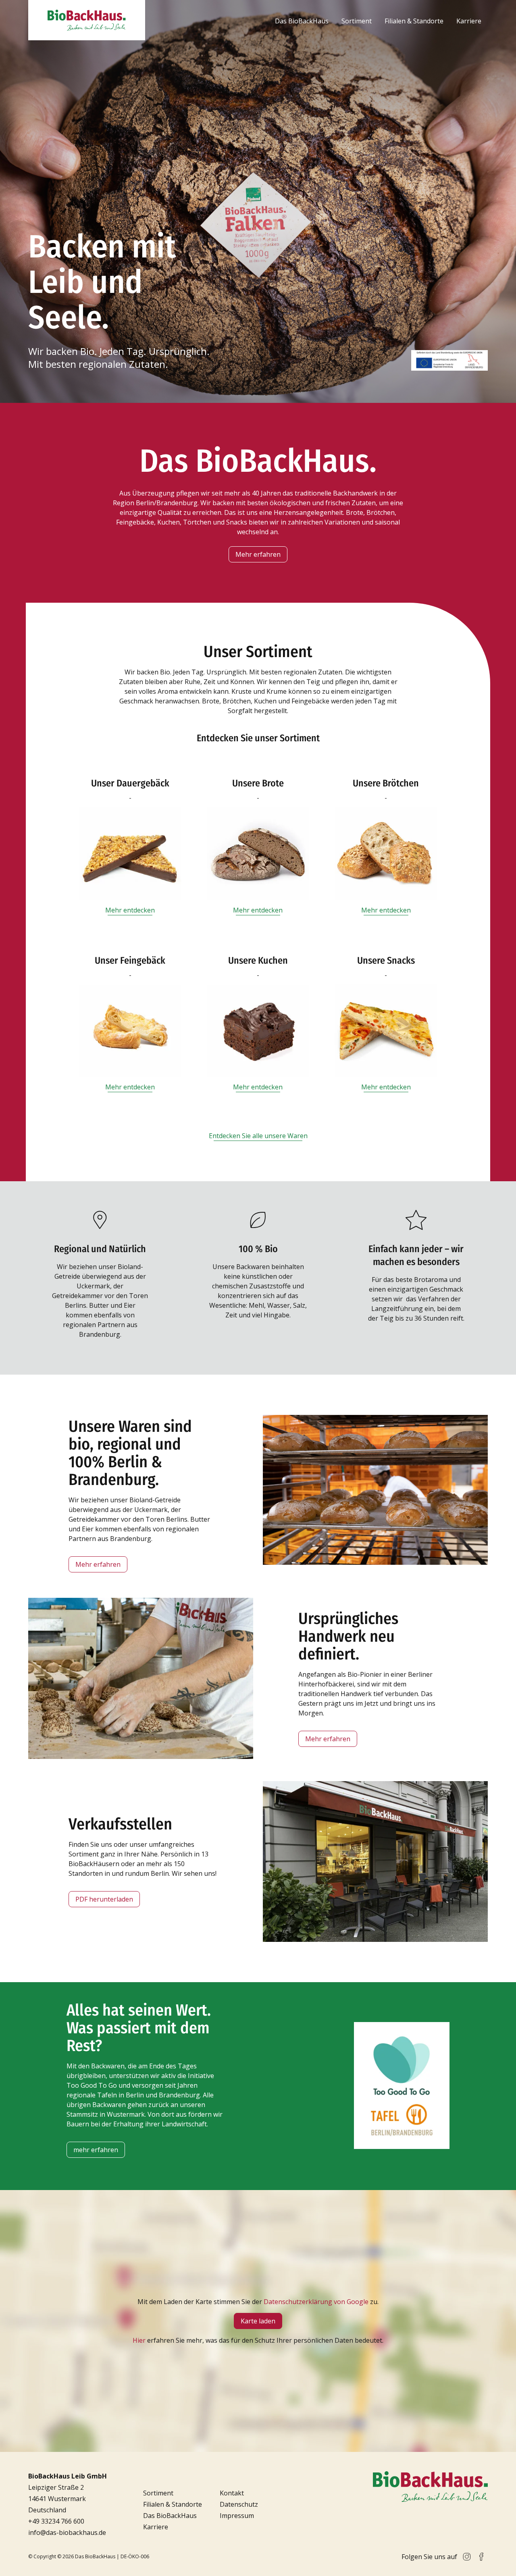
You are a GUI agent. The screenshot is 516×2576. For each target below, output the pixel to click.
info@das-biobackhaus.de (67, 2532)
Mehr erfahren (258, 554)
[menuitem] (302, 21)
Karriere (469, 21)
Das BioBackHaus (302, 21)
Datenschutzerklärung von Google (316, 2302)
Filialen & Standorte (414, 21)
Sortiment (357, 21)
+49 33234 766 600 (56, 2521)
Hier (139, 2340)
